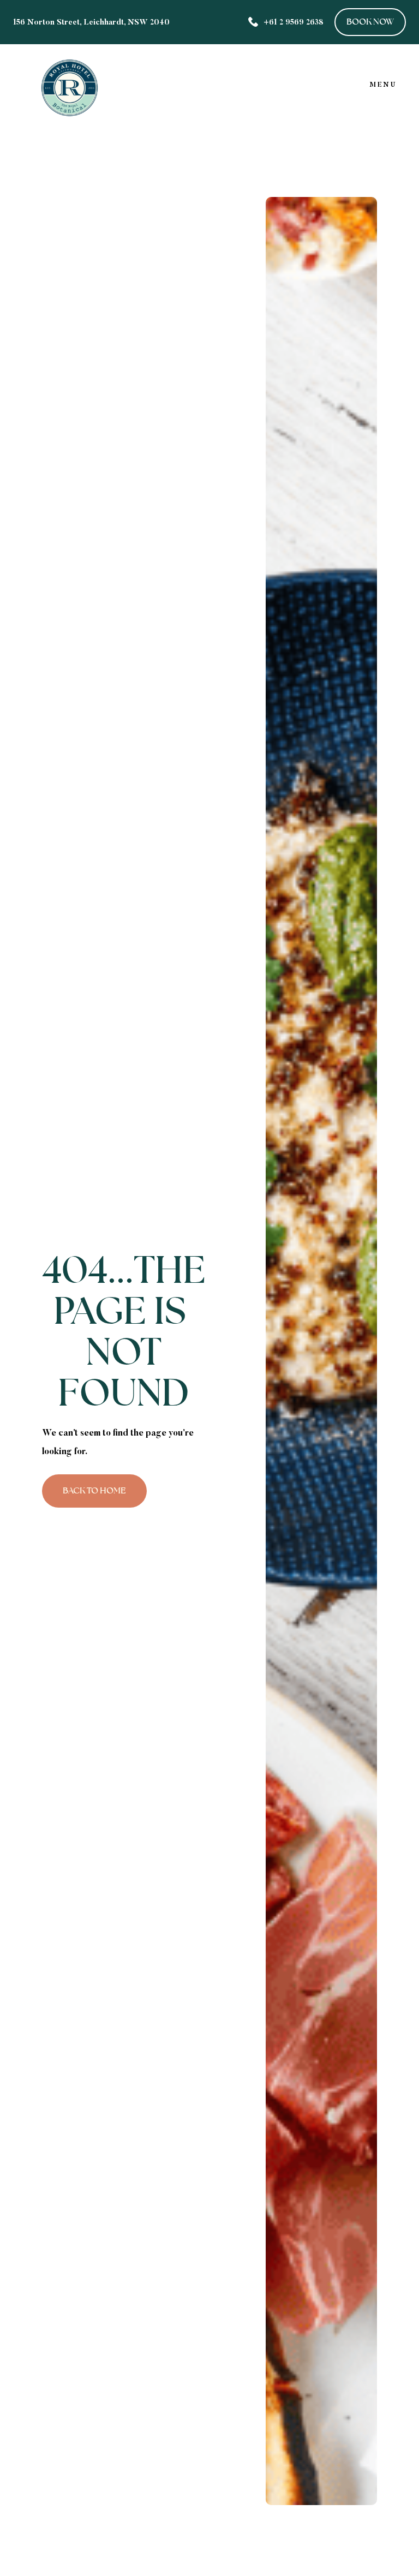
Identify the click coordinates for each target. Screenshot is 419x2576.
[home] (70, 85)
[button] (383, 85)
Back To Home (94, 1490)
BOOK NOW (370, 22)
